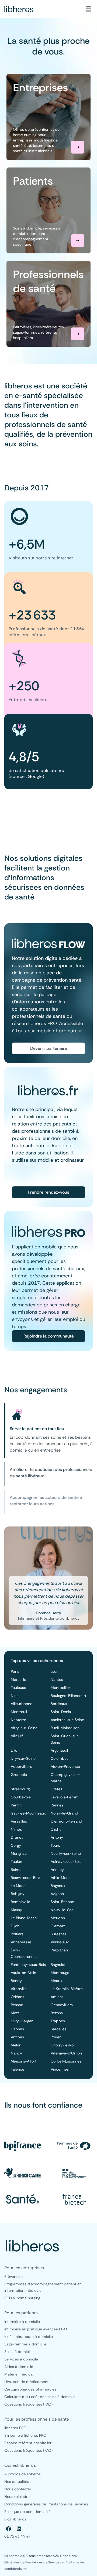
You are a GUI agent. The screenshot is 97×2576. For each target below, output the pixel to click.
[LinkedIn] (19, 2529)
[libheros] (19, 9)
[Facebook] (9, 2529)
